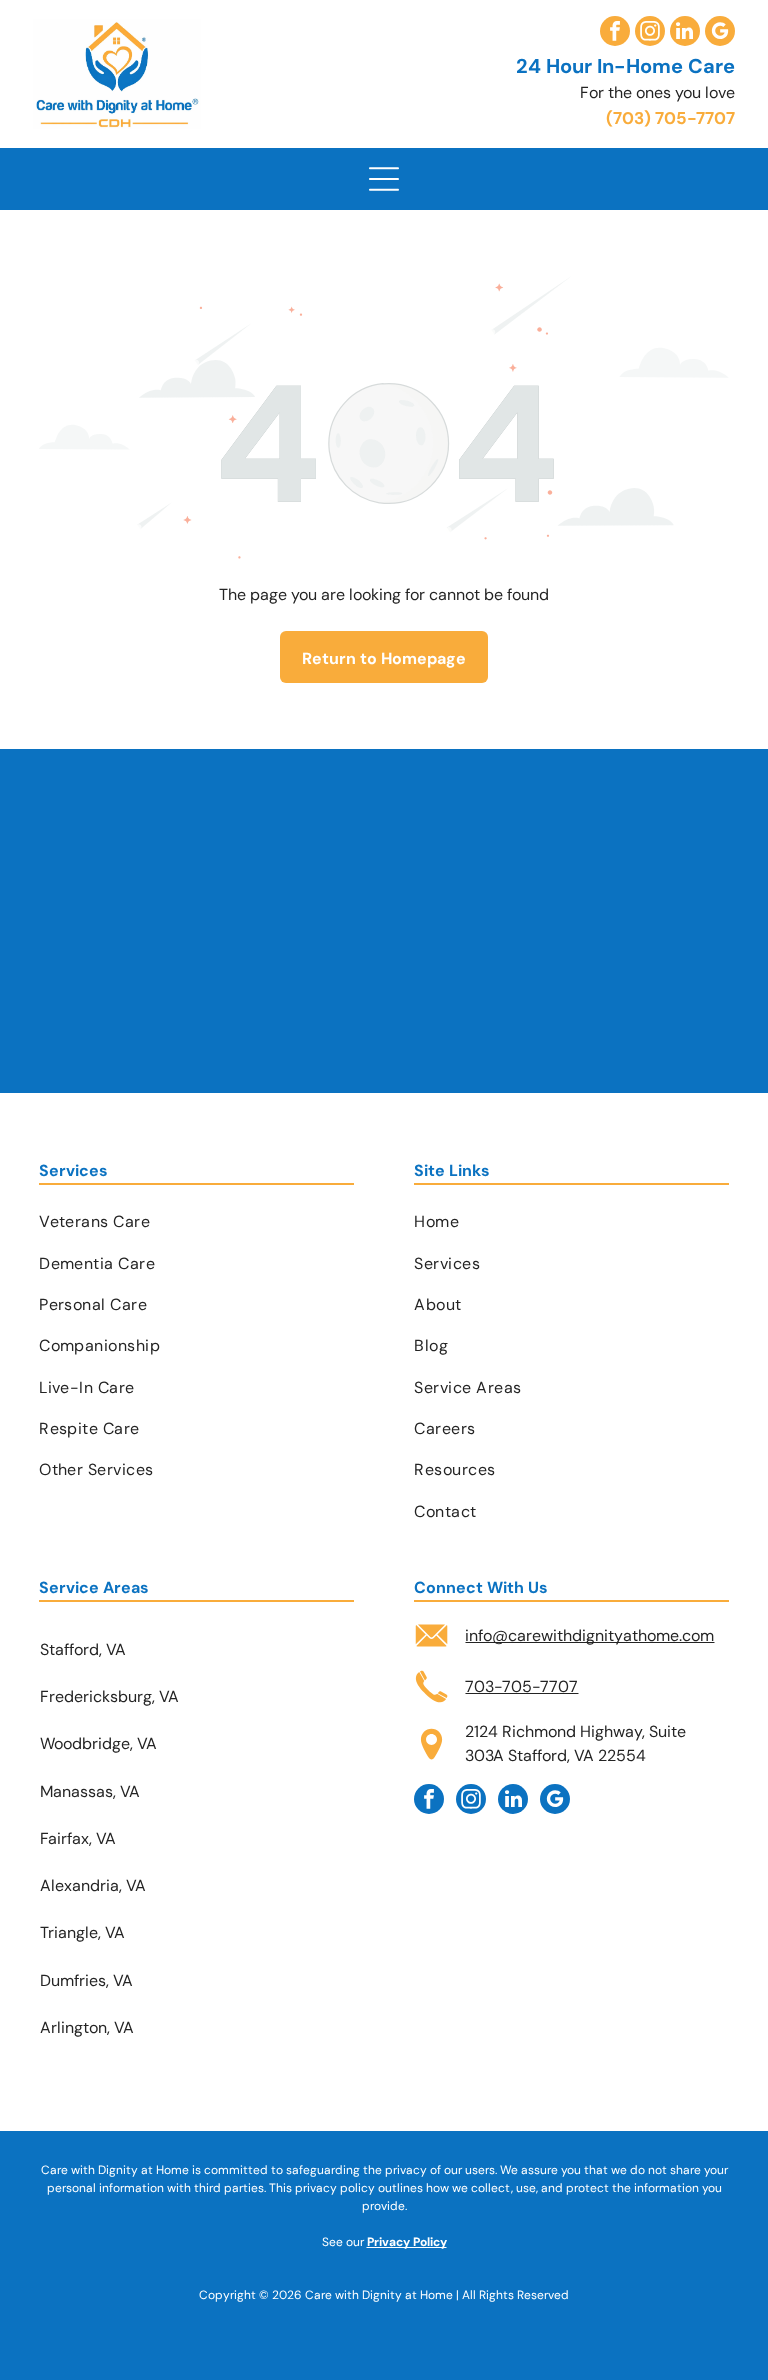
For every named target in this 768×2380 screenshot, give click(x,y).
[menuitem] (196, 1221)
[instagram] (650, 33)
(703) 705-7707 (670, 118)
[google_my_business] (720, 33)
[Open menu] (384, 179)
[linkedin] (685, 33)
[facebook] (615, 33)
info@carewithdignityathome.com (589, 1635)
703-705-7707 (521, 1686)
